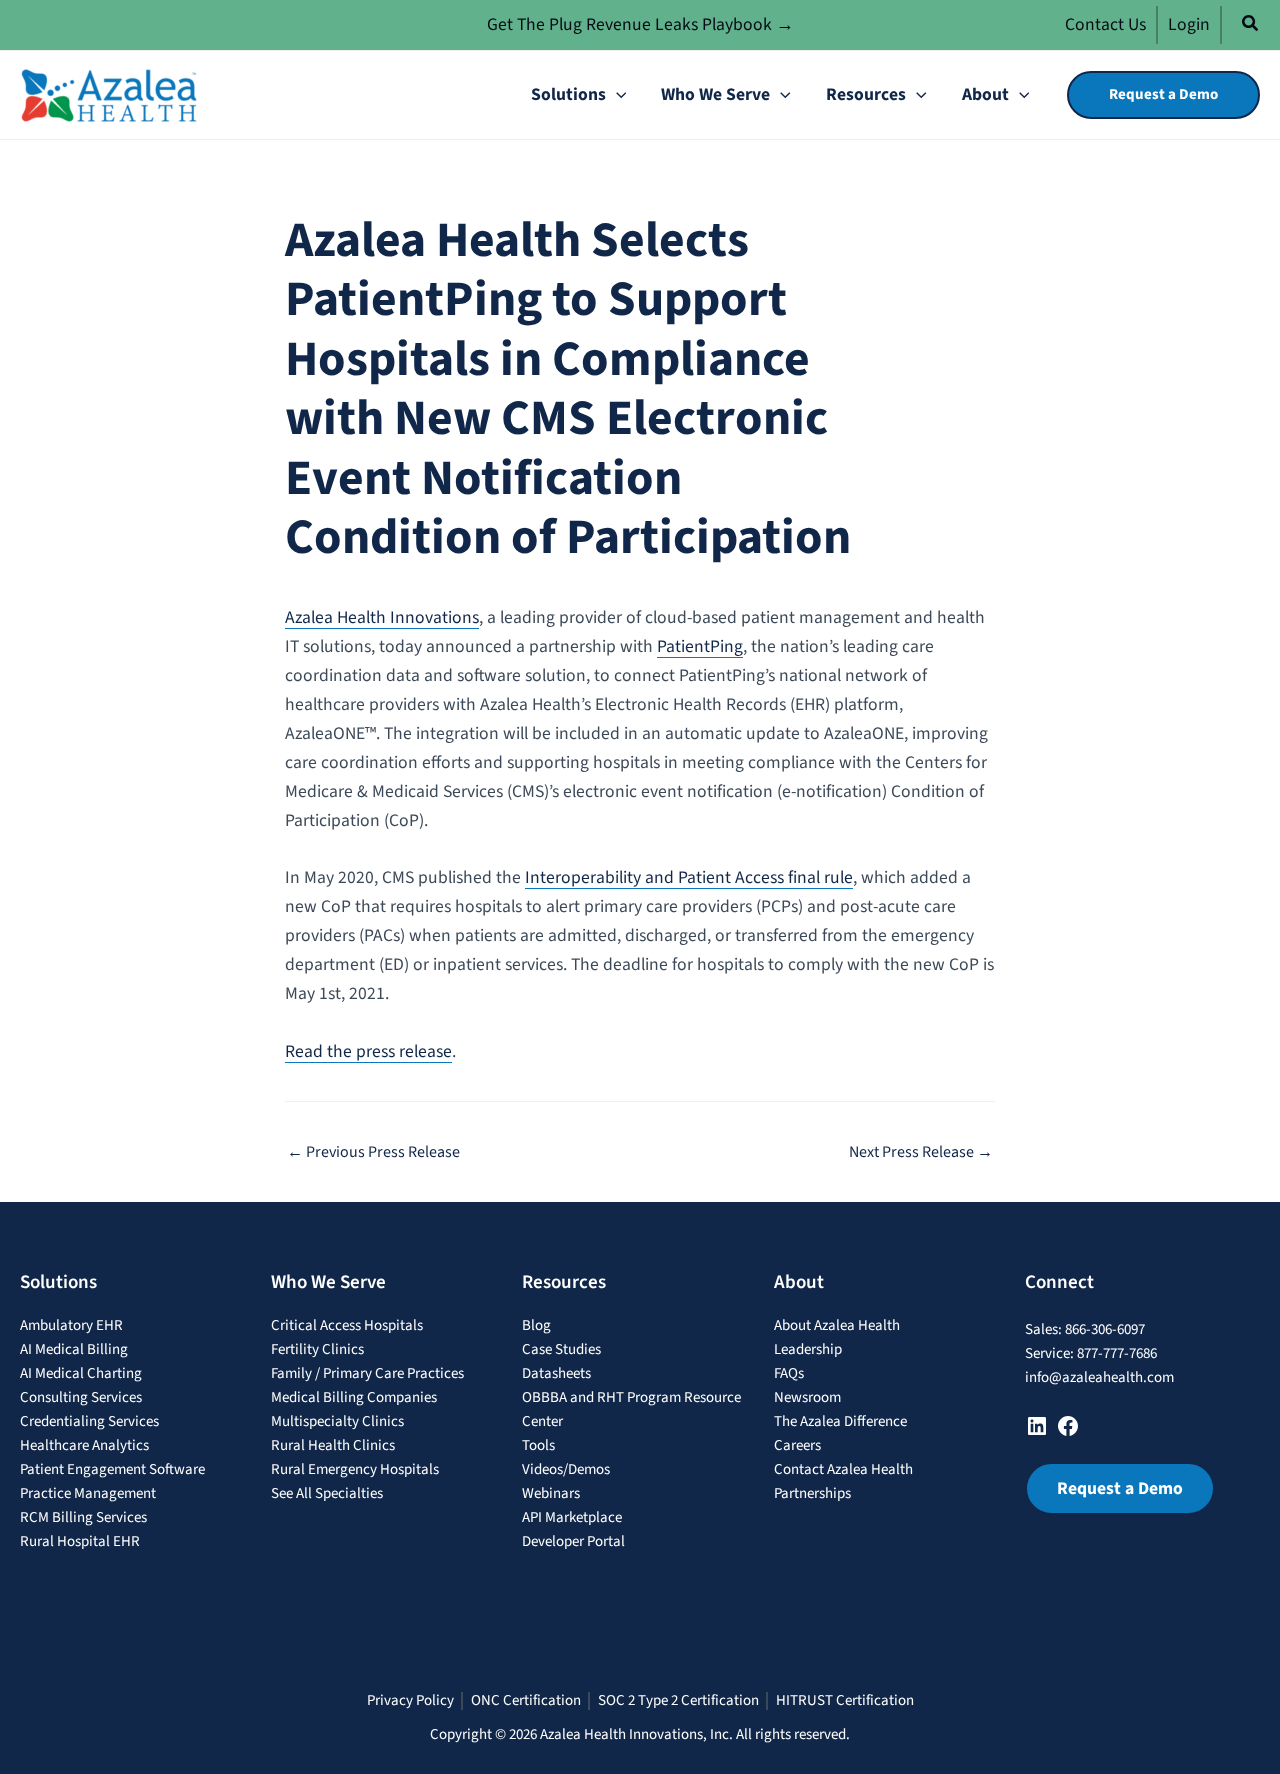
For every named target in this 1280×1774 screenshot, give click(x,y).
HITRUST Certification (845, 1701)
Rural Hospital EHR (80, 1541)
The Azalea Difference (840, 1421)
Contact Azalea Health (843, 1469)
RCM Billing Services (83, 1517)
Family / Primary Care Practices (367, 1373)
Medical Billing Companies (354, 1397)
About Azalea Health (837, 1325)
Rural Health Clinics (333, 1445)
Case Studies (561, 1349)
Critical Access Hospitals (347, 1325)
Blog (536, 1325)
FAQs (789, 1373)
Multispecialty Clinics (337, 1421)
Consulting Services (81, 1397)
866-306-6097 (1105, 1329)
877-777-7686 (1117, 1353)
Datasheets (556, 1373)
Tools (538, 1445)
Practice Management (88, 1493)
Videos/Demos (566, 1469)
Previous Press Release (373, 1152)
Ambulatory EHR (71, 1325)
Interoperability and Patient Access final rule (689, 877)
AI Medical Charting (81, 1373)
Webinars (551, 1493)
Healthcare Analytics (84, 1445)
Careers (797, 1445)
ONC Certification (526, 1701)
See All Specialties (327, 1493)
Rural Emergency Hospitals (355, 1469)
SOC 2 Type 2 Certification (678, 1701)
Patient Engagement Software (112, 1469)
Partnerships (812, 1493)
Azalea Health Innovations (382, 617)
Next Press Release (921, 1152)
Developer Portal (573, 1541)
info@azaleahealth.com (1099, 1377)
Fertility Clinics (317, 1349)
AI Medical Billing (74, 1349)
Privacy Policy (410, 1701)
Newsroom (807, 1397)
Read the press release (368, 1051)
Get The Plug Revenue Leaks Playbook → (640, 24)
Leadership (808, 1349)
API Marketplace (572, 1517)
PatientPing (700, 646)
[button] (1251, 26)
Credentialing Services (89, 1421)
